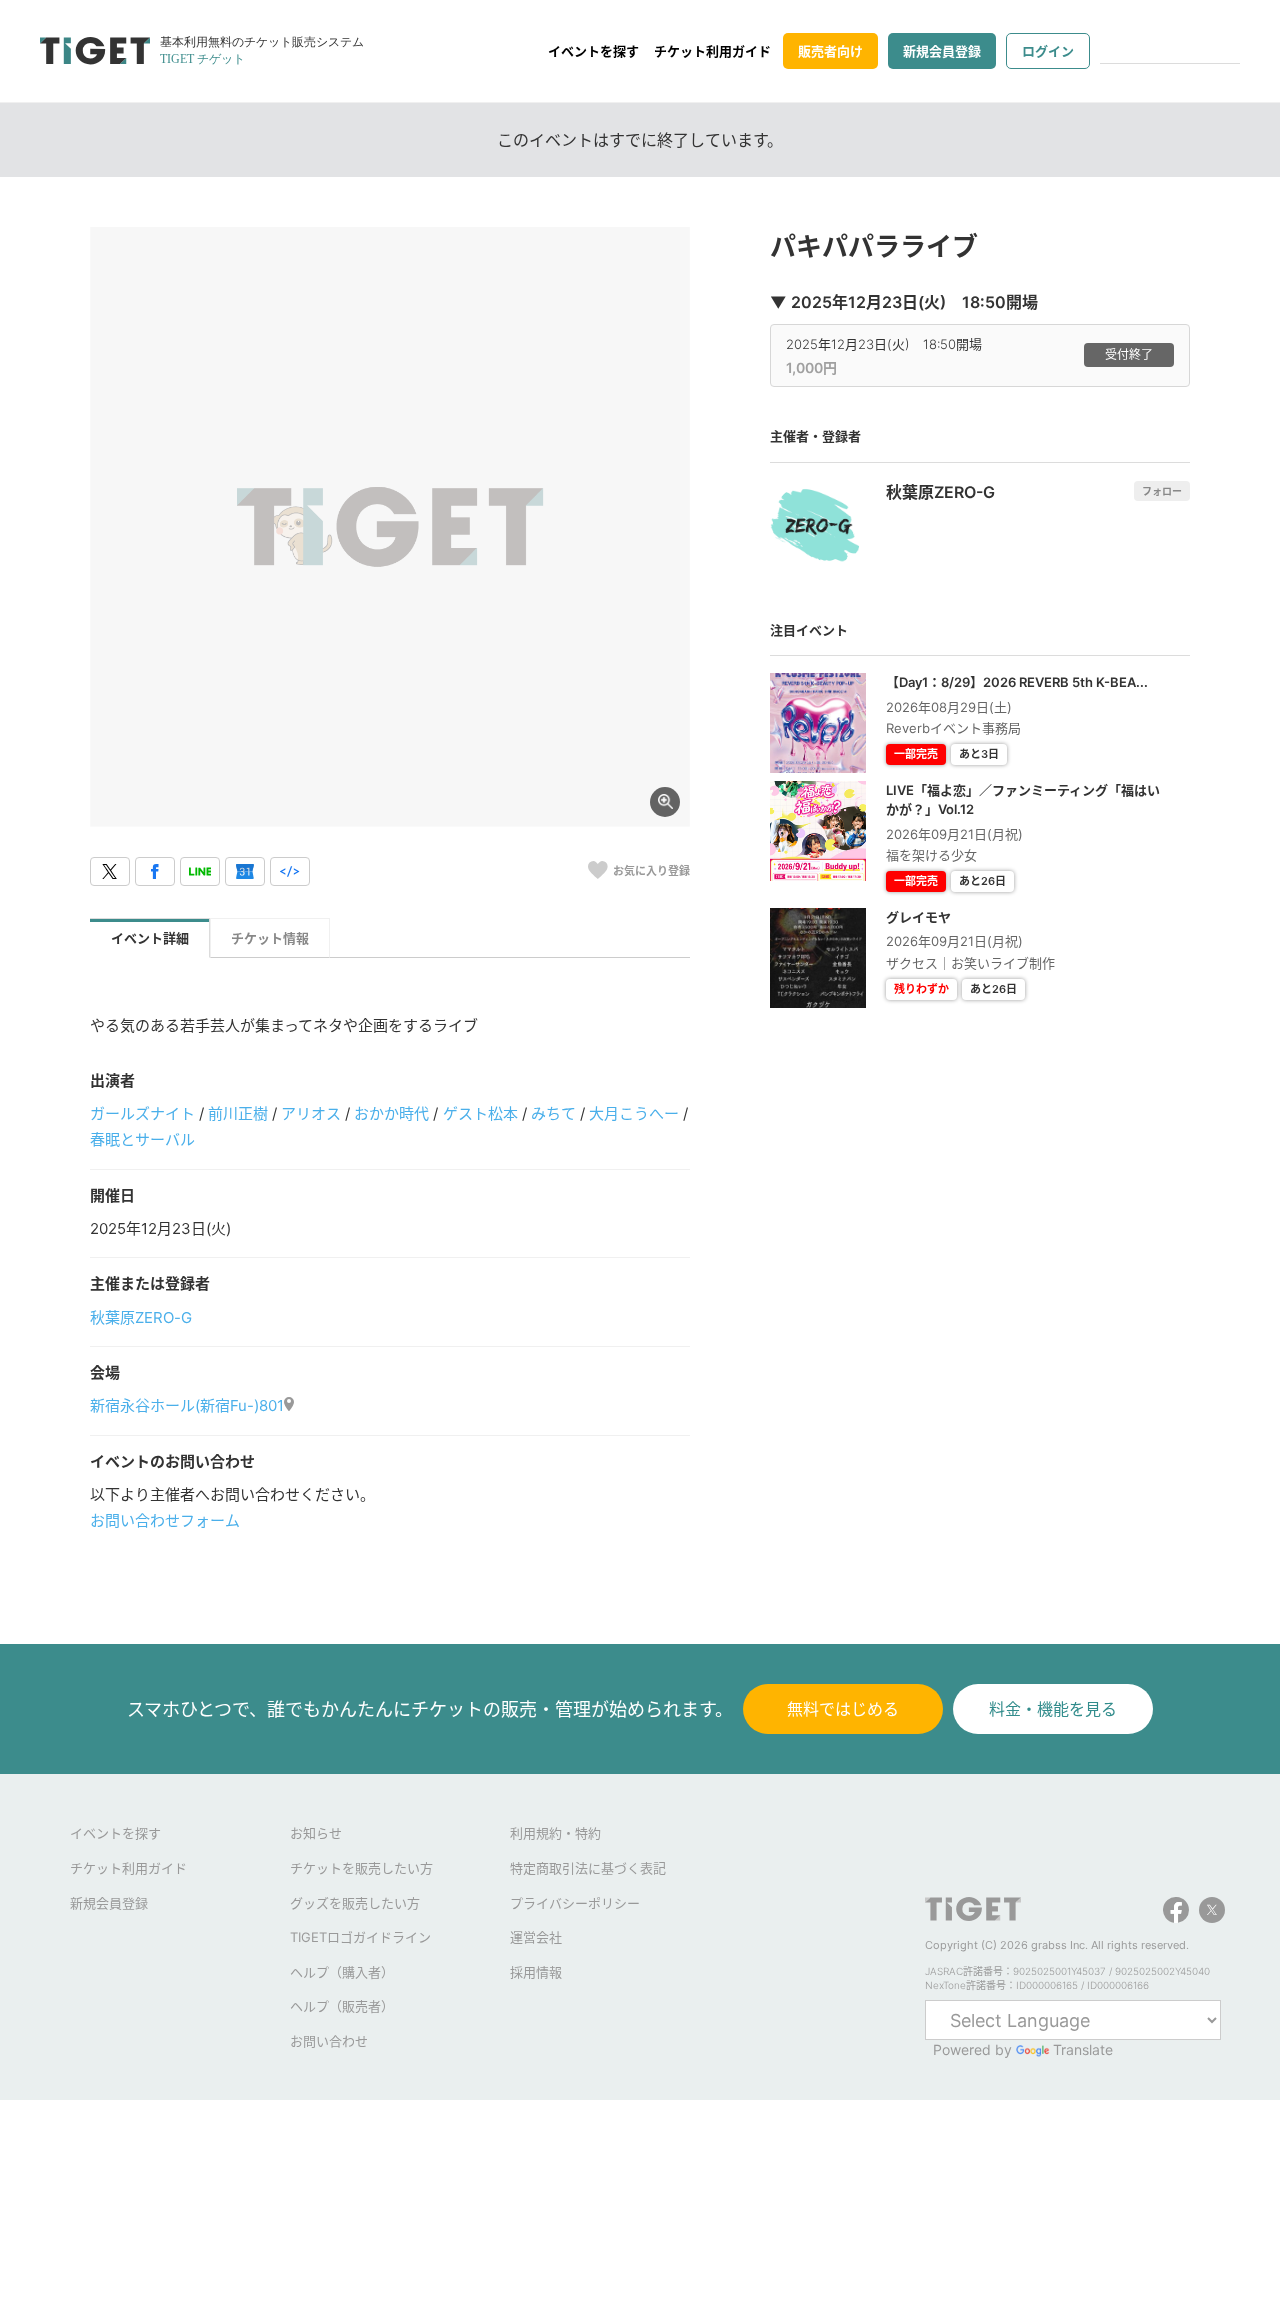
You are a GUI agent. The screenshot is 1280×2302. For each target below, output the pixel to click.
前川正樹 (238, 1113)
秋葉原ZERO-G (141, 1317)
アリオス (311, 1113)
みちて (553, 1113)
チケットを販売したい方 (361, 1868)
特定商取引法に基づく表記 (588, 1868)
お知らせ (316, 1833)
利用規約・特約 (555, 1833)
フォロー (1162, 491)
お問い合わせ (329, 2041)
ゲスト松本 (480, 1113)
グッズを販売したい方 (355, 1903)
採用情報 (536, 1972)
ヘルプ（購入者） (342, 1972)
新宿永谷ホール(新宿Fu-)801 (187, 1405)
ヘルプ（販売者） (342, 2006)
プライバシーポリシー (575, 1903)
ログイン (1048, 51)
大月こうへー (634, 1113)
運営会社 (536, 1937)
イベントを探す (593, 51)
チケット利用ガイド (712, 51)
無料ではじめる (843, 1709)
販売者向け (830, 51)
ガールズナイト (142, 1113)
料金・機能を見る (1053, 1709)
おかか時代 (391, 1113)
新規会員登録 (942, 51)
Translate (1083, 2049)
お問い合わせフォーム (165, 1520)
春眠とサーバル (142, 1139)
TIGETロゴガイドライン (360, 1937)
